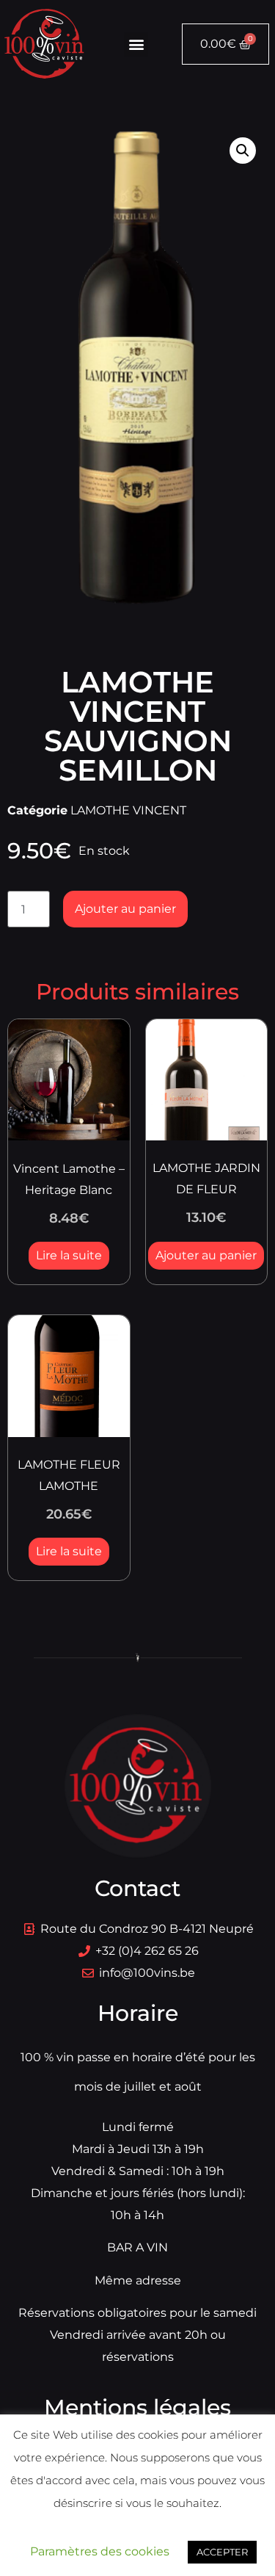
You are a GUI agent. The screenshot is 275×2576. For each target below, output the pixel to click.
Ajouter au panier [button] (206, 1255)
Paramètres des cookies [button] (100, 2551)
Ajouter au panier (125, 909)
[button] (136, 44)
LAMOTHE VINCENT (128, 810)
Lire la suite (69, 1255)
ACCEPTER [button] (222, 2552)
